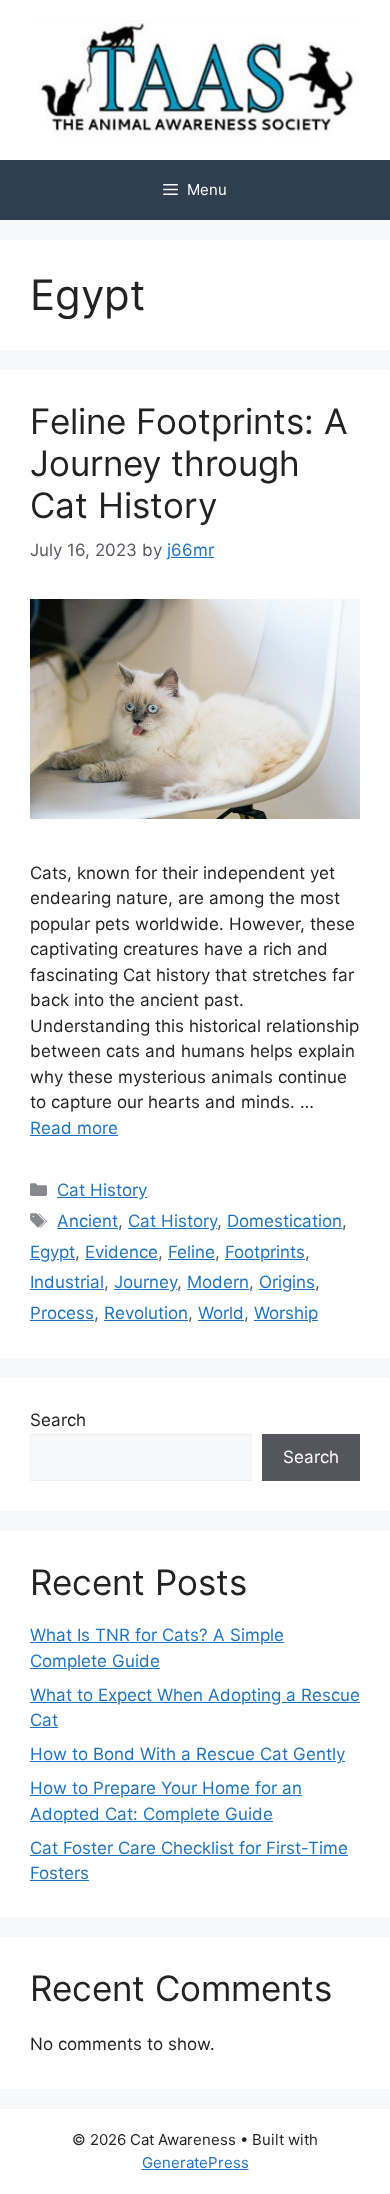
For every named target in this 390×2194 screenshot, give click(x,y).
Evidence (121, 1252)
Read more (74, 1128)
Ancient (87, 1221)
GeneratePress (195, 2162)
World (221, 1313)
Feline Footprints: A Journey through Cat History (189, 463)
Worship (286, 1313)
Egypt (52, 1252)
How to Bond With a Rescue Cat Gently (187, 1754)
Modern (218, 1282)
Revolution (146, 1313)
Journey (145, 1282)
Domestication (284, 1221)
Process (62, 1313)
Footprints (265, 1252)
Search (58, 1420)
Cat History (102, 1190)
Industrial (67, 1282)
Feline (191, 1252)
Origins (287, 1282)
